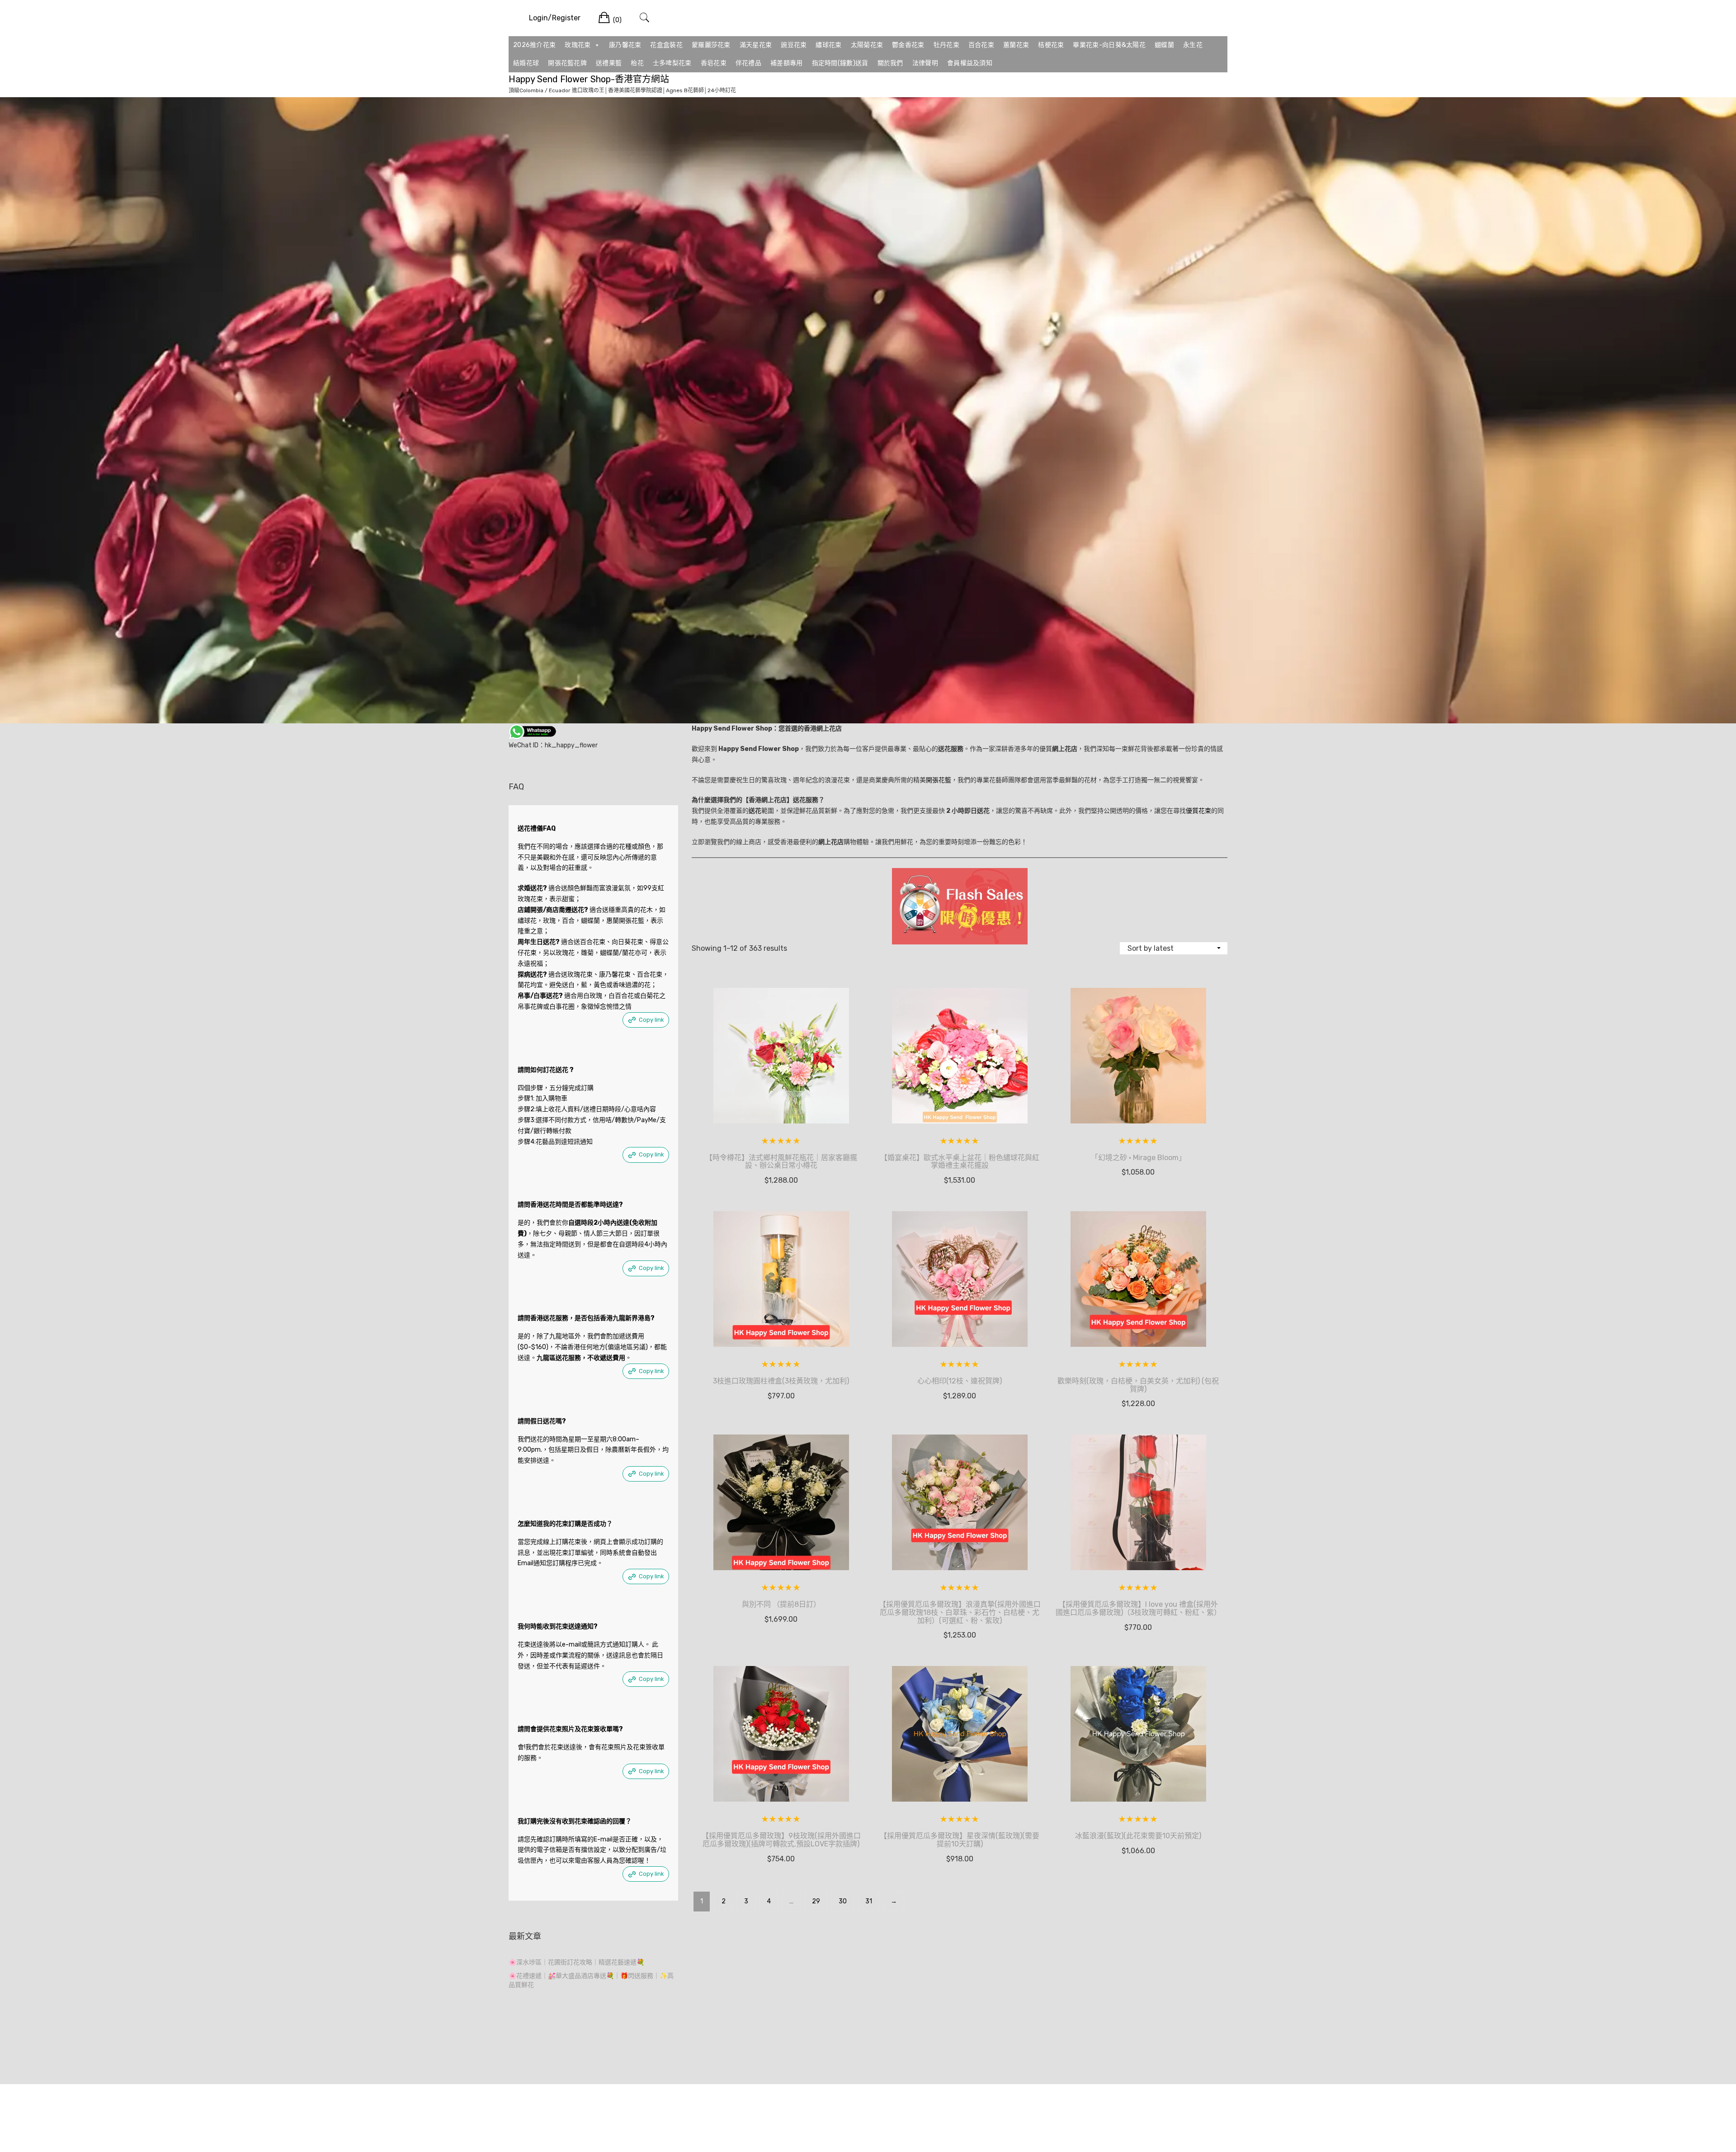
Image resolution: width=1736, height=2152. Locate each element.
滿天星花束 (756, 45)
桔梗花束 (1051, 45)
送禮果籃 (609, 63)
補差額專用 (787, 63)
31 (869, 1901)
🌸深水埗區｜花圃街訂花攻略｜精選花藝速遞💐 (576, 1962)
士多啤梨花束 (672, 63)
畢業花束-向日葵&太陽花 (1109, 45)
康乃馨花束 (625, 45)
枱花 (637, 63)
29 (816, 1901)
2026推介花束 (534, 45)
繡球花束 (828, 45)
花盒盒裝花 (666, 45)
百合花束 (981, 45)
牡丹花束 (946, 45)
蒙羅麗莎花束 (711, 45)
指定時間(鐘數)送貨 (840, 63)
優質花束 (1198, 811)
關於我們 (890, 63)
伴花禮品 (748, 63)
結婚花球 (526, 63)
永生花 (1193, 45)
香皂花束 (714, 63)
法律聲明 (925, 63)
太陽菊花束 (867, 45)
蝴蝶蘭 (1164, 45)
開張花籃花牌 (567, 63)
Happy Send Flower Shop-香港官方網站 (589, 79)
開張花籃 (939, 780)
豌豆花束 (794, 45)
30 (843, 1901)
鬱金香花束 (908, 45)
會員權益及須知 (970, 63)
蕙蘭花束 (1016, 45)
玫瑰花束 (578, 45)
